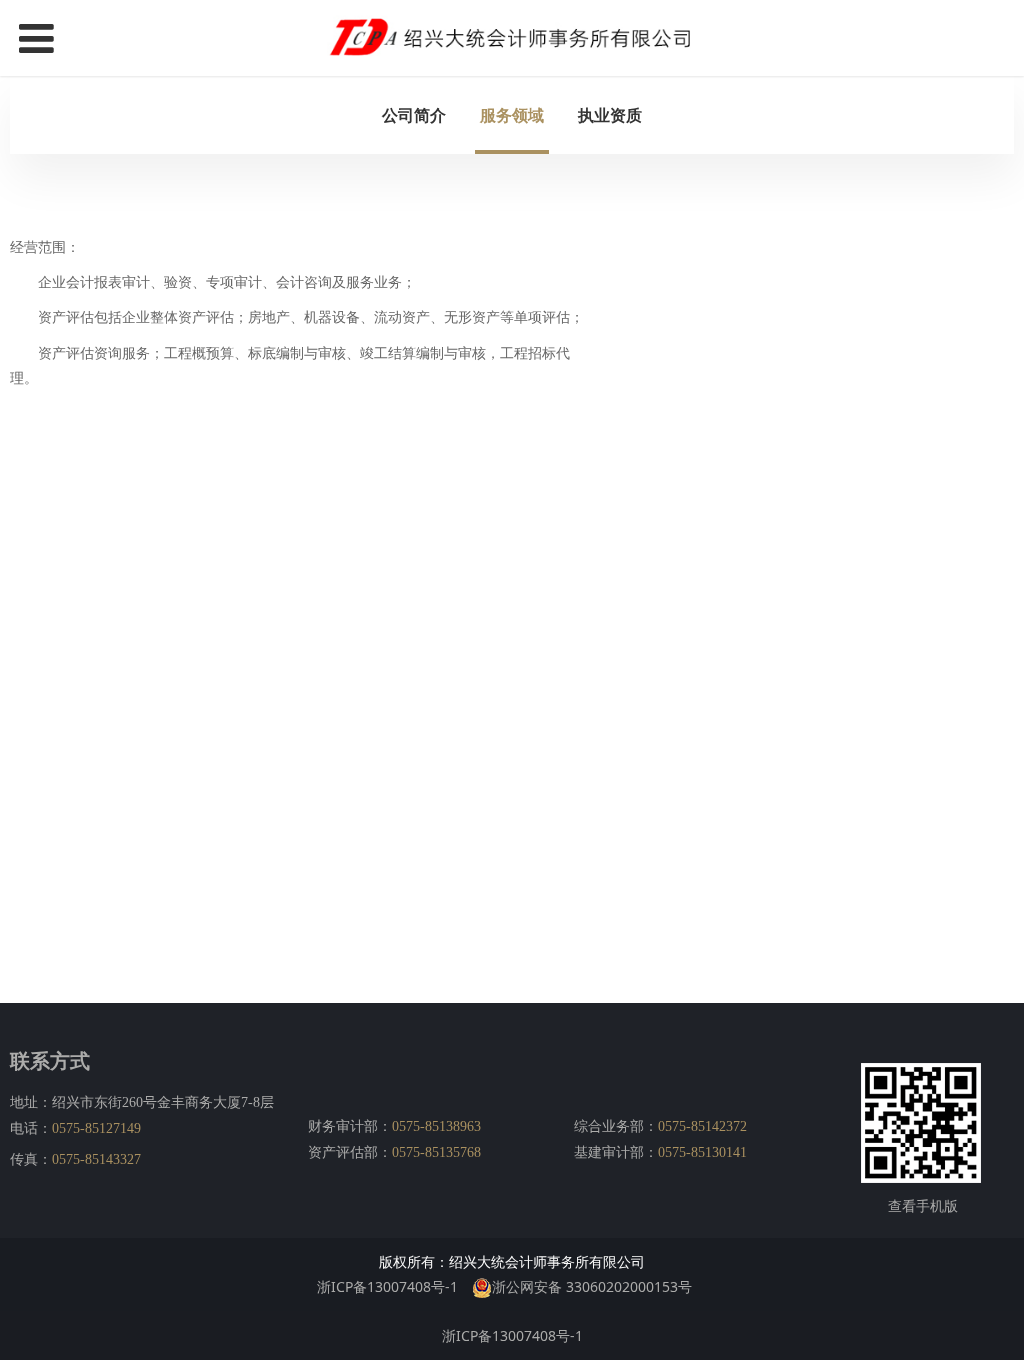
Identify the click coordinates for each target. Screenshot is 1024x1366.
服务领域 (512, 115)
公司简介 (414, 115)
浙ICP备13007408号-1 (387, 1286)
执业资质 (610, 115)
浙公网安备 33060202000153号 (592, 1286)
